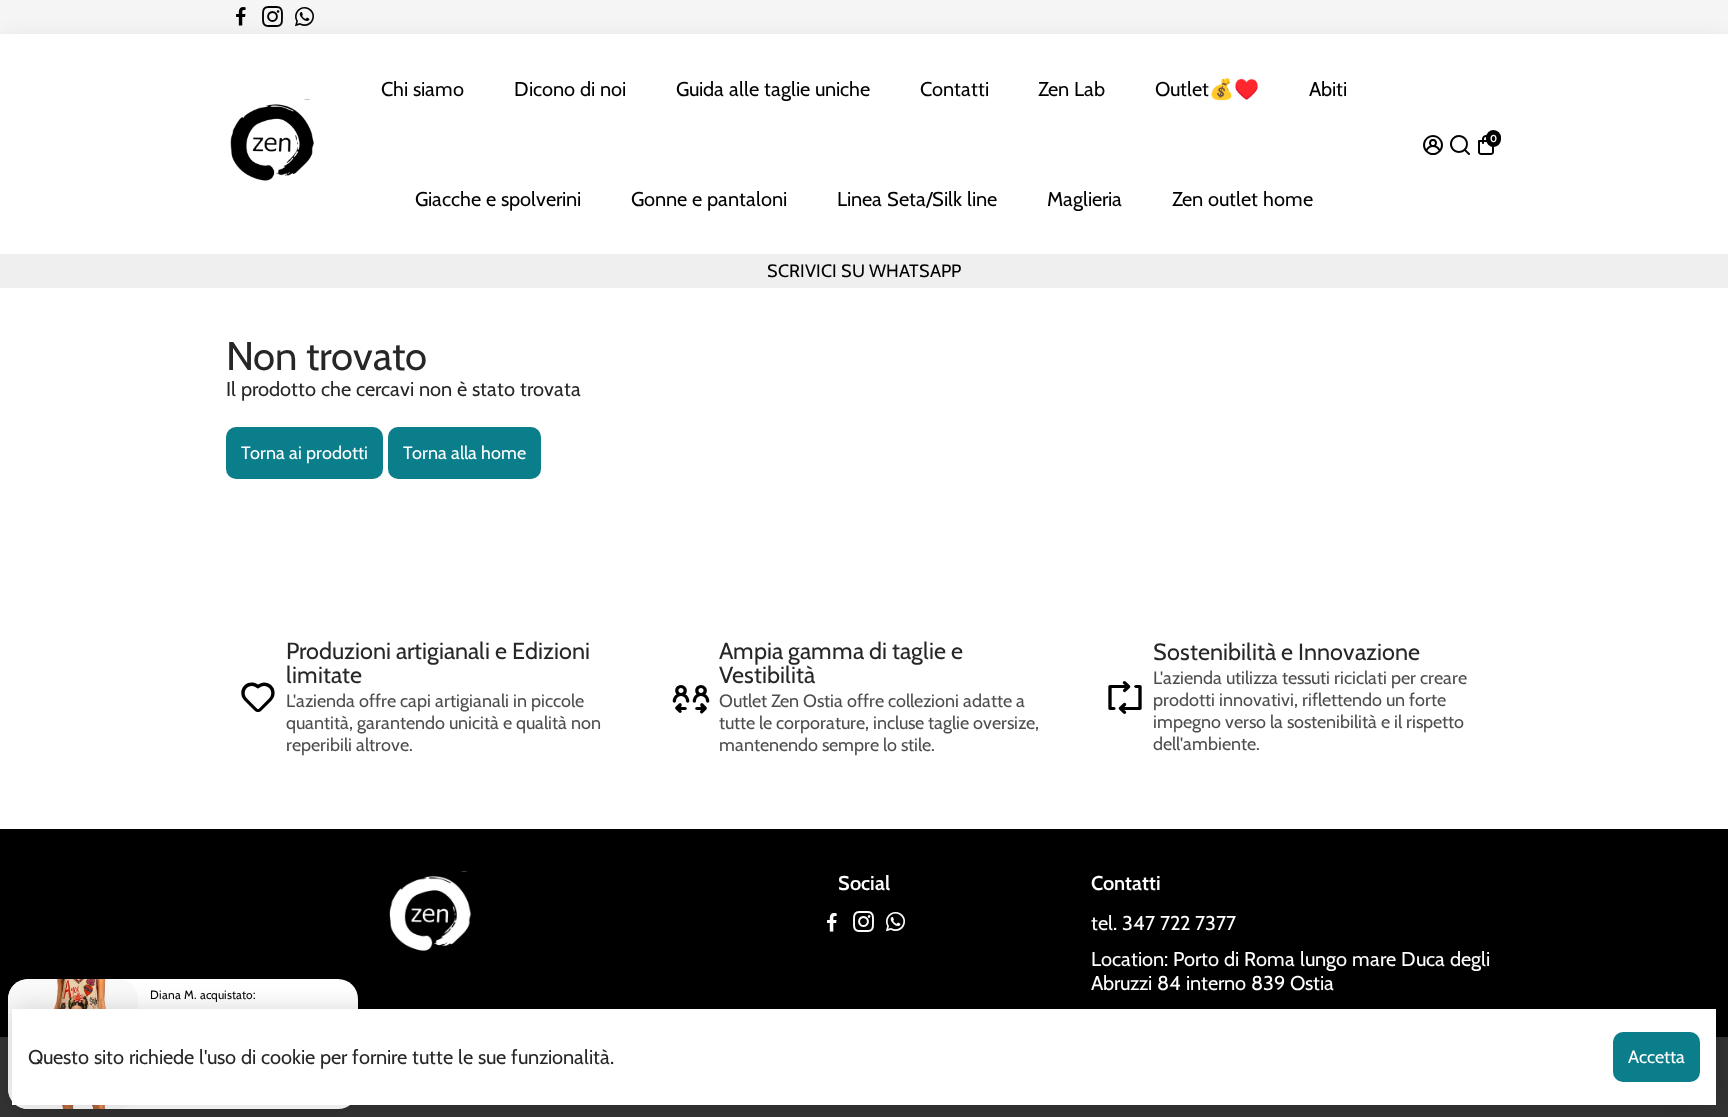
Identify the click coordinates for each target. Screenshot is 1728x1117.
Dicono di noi (570, 89)
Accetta (1656, 1057)
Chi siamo (422, 89)
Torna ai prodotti (304, 453)
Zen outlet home (1242, 199)
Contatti (954, 89)
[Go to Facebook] (241, 17)
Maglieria (1084, 199)
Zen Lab (1071, 89)
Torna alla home (464, 453)
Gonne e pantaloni (709, 199)
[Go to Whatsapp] (304, 17)
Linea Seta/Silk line (917, 199)
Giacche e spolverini (498, 199)
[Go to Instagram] (272, 17)
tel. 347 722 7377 (1163, 923)
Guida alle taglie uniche (773, 89)
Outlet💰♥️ (1207, 89)
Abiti (1328, 89)
